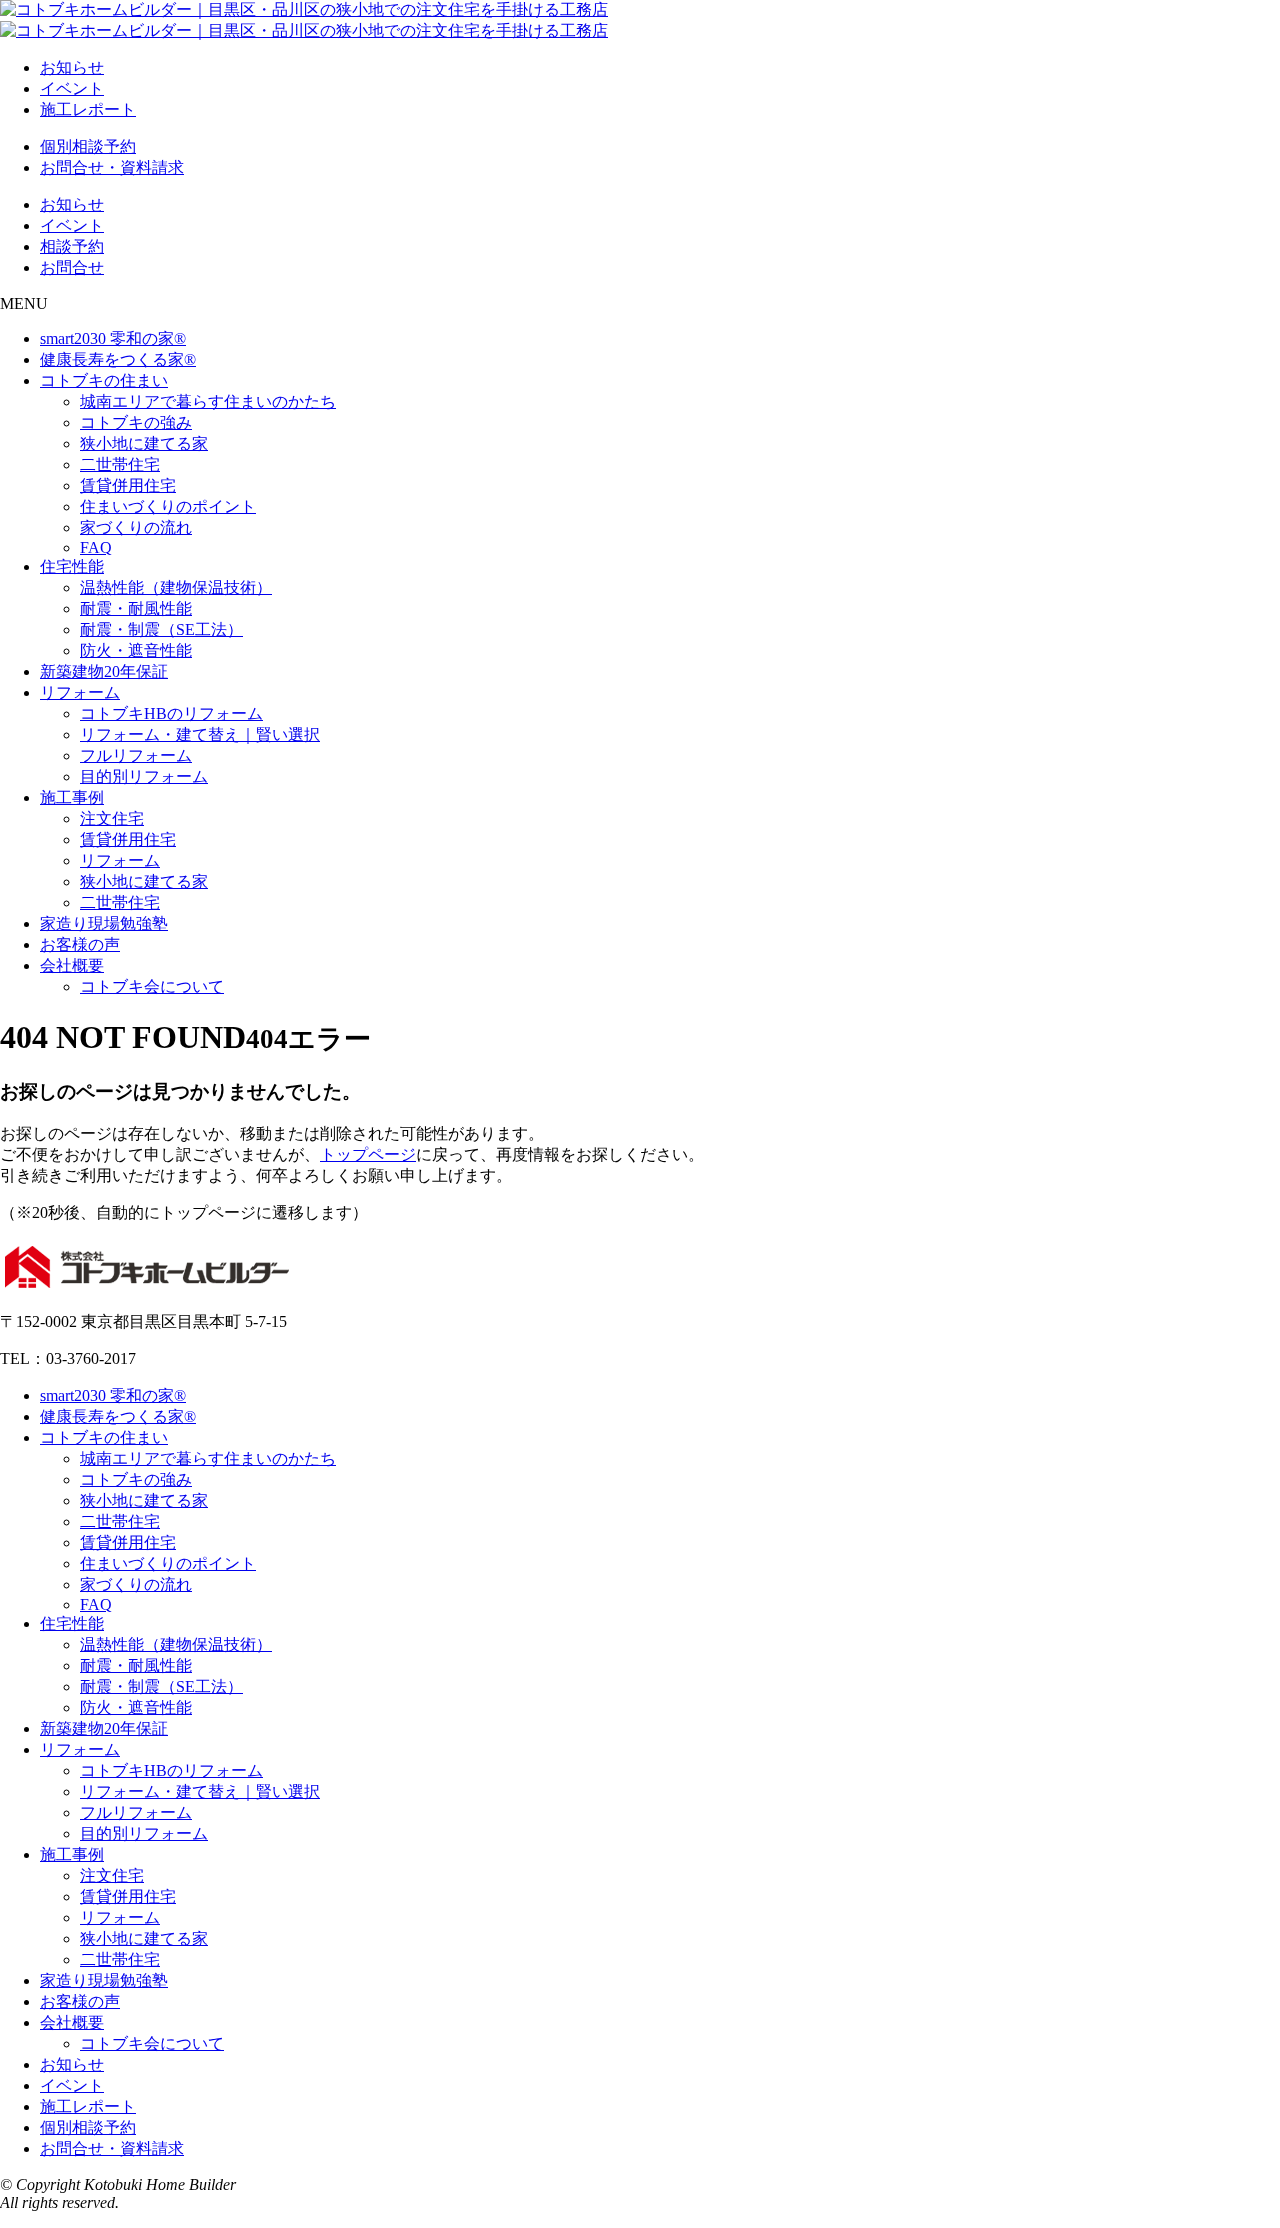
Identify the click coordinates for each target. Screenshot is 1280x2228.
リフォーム (80, 692)
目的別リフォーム (144, 776)
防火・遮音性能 (136, 650)
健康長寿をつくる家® (118, 359)
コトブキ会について (152, 986)
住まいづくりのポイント (168, 506)
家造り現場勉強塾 (104, 923)
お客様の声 (80, 944)
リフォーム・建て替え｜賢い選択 (200, 734)
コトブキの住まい (104, 380)
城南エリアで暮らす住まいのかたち (208, 401)
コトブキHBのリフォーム (171, 713)
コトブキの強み (136, 422)
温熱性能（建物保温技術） (176, 587)
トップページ (368, 1154)
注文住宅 (112, 818)
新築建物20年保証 (104, 671)
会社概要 (72, 965)
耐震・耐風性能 (136, 608)
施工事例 (72, 797)
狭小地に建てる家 (144, 443)
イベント (72, 88)
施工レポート (88, 109)
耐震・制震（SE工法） (161, 629)
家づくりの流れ (136, 527)
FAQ (96, 547)
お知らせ (72, 67)
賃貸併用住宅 (128, 485)
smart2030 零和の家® (113, 338)
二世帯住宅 (120, 464)
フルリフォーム (136, 755)
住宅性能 (72, 566)
